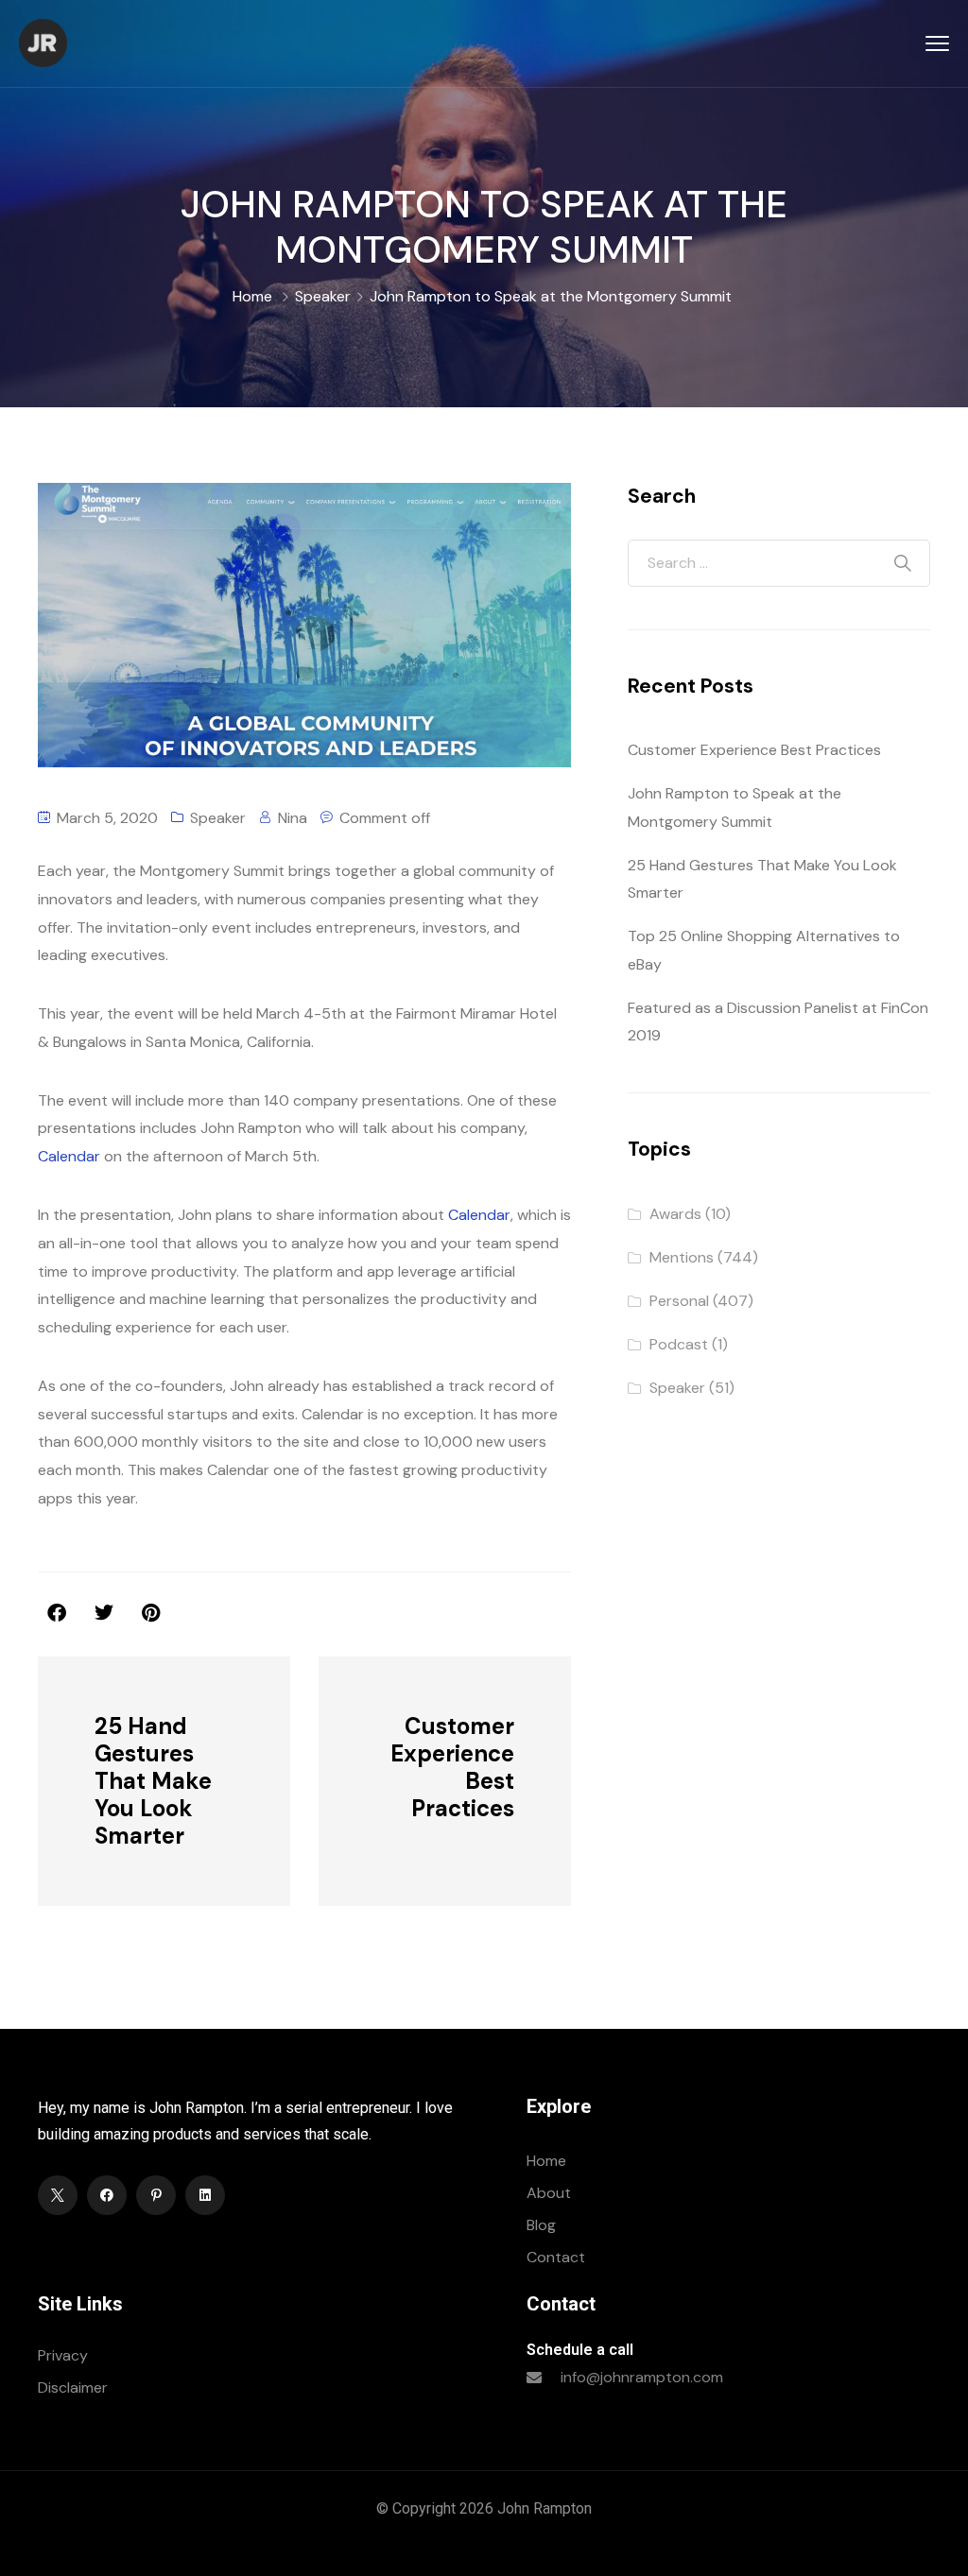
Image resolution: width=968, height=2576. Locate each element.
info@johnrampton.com (642, 2377)
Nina (293, 818)
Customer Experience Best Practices (754, 750)
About (549, 2193)
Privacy (63, 2355)
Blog (541, 2225)
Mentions (682, 1257)
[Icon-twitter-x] (58, 2195)
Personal (679, 1301)
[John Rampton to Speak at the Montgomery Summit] (151, 1613)
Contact (556, 2257)
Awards (675, 1214)
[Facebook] (107, 2195)
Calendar (69, 1156)
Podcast (679, 1344)
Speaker (323, 296)
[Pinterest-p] (156, 2195)
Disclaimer (73, 2387)
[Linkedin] (205, 2195)
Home (252, 296)
